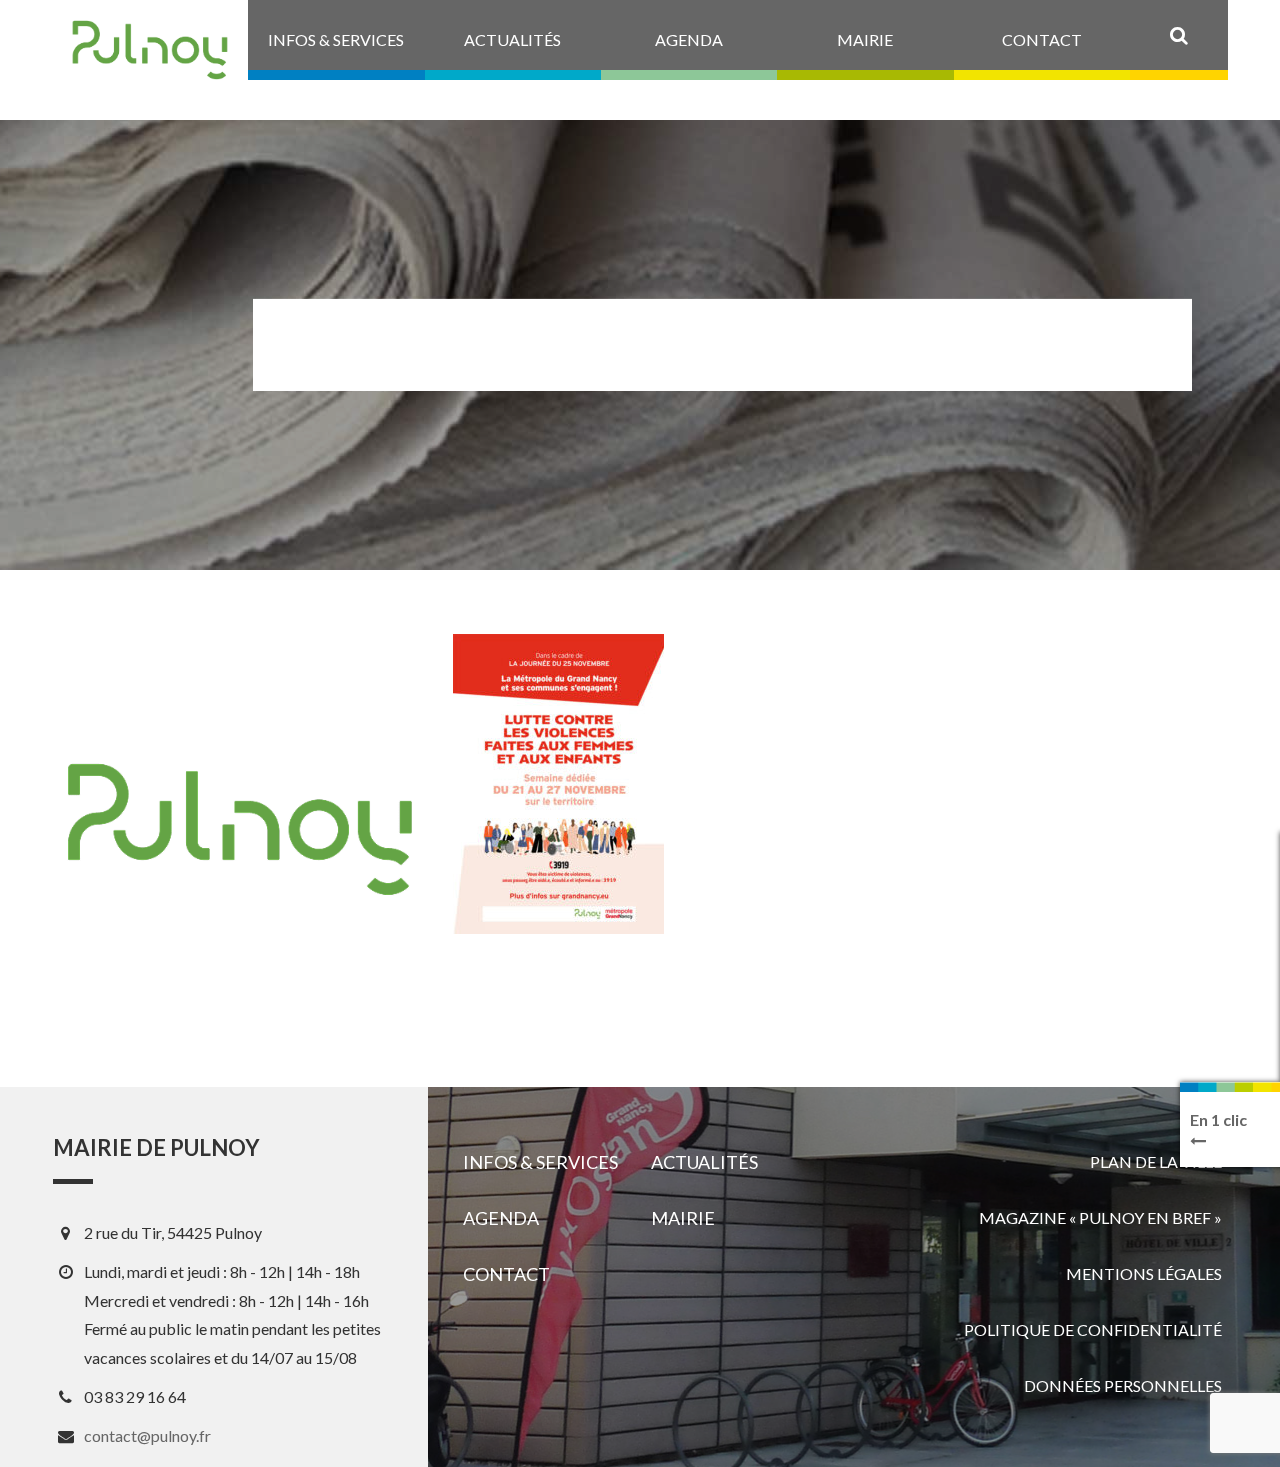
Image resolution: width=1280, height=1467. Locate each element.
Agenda (501, 1218)
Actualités (704, 1162)
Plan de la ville (1156, 1161)
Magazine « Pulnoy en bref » (1100, 1217)
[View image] (558, 784)
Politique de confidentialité (1093, 1329)
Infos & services (540, 1162)
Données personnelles (1123, 1385)
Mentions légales (1144, 1273)
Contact (506, 1274)
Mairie (683, 1218)
